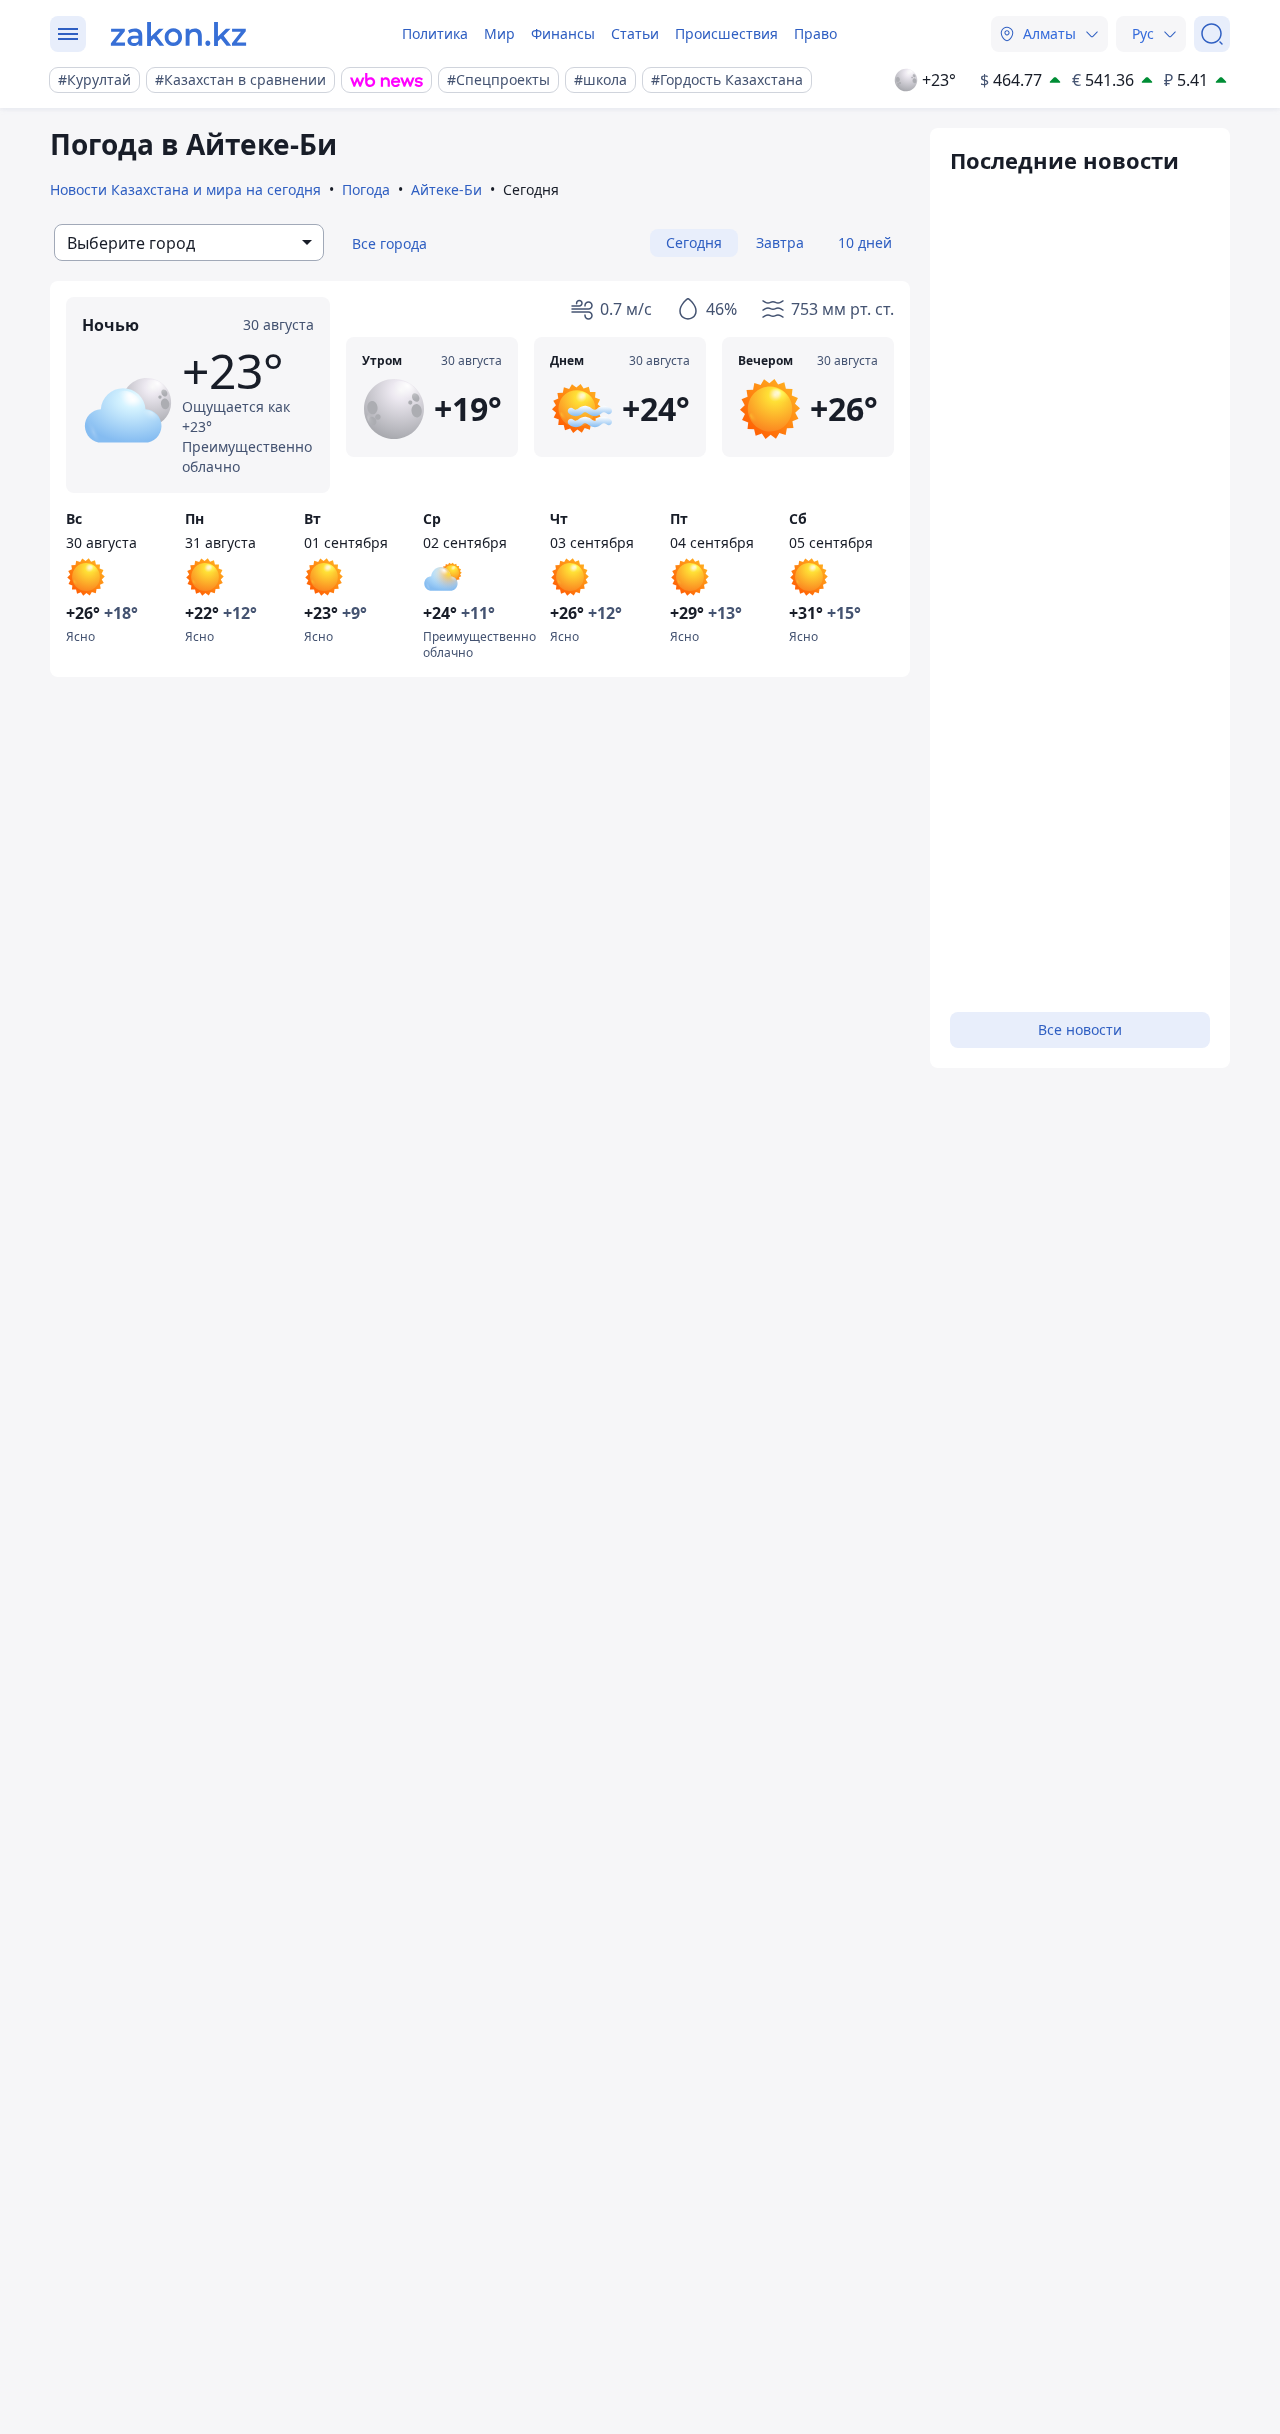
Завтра (780, 242)
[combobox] (189, 242)
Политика (435, 33)
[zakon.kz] (178, 34)
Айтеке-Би (446, 189)
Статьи (635, 33)
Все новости (1080, 1029)
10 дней (865, 242)
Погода (366, 189)
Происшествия (726, 33)
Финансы (563, 33)
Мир (499, 33)
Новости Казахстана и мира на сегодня (185, 189)
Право (815, 33)
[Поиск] (1212, 34)
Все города (389, 243)
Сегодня (694, 242)
